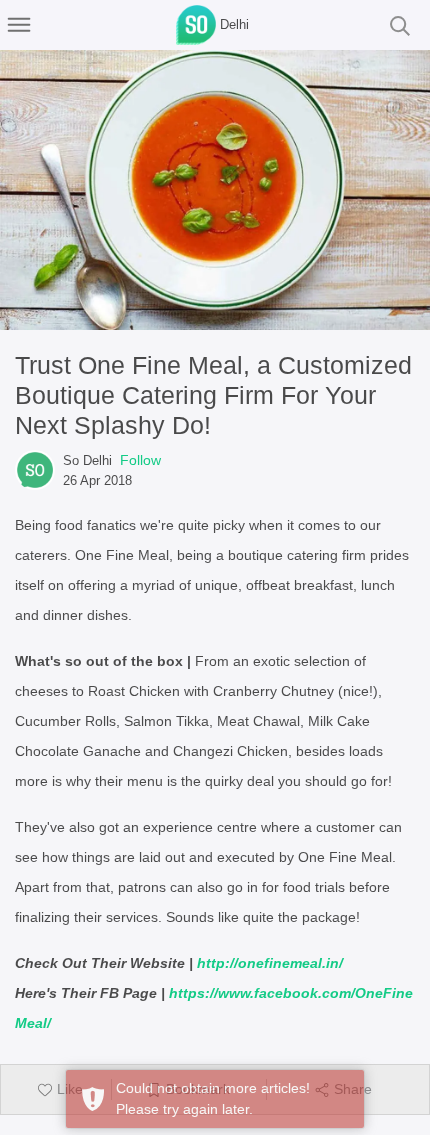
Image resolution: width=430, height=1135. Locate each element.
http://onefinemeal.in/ (270, 963)
